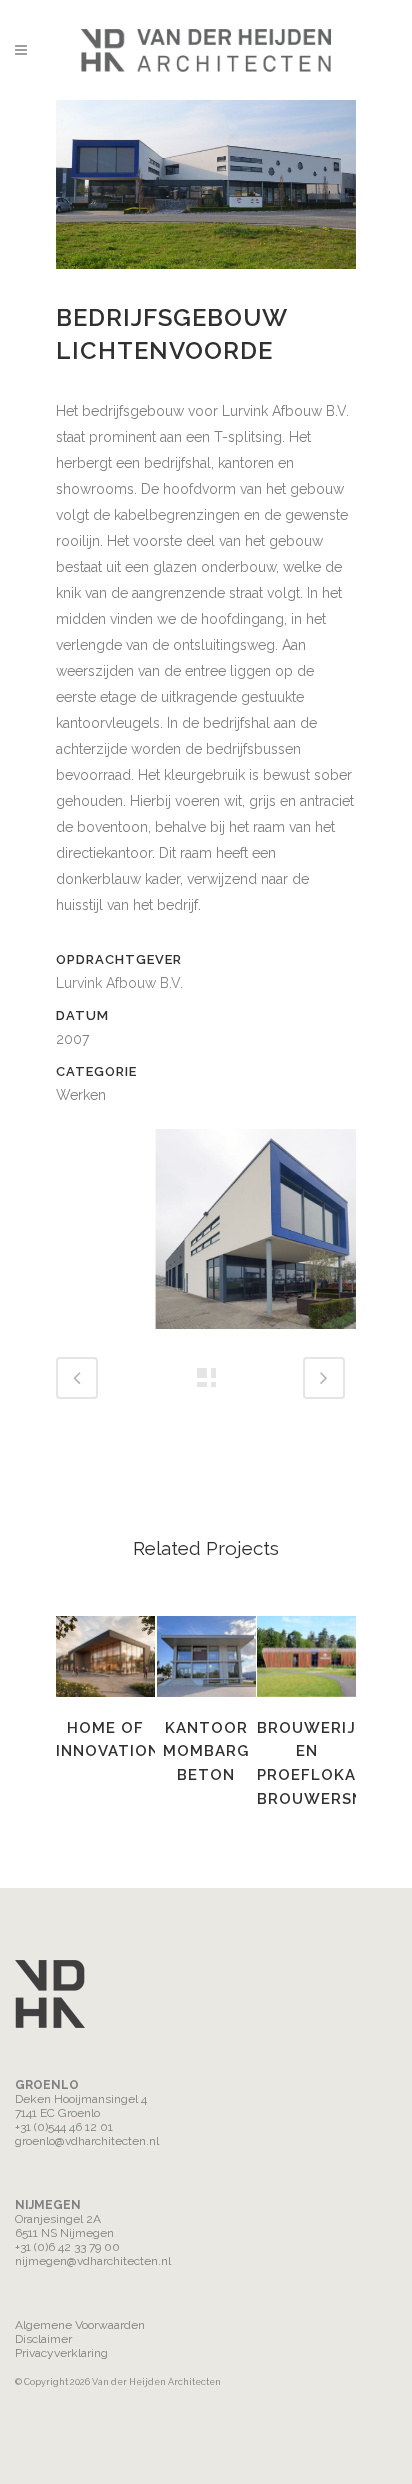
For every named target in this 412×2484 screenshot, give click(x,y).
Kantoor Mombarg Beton (206, 1751)
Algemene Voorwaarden (80, 2325)
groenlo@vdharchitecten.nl (87, 2141)
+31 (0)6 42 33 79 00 (67, 2247)
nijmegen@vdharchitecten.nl (93, 2261)
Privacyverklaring (61, 2353)
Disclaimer (43, 2339)
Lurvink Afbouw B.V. (119, 983)
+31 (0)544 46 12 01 (64, 2127)
